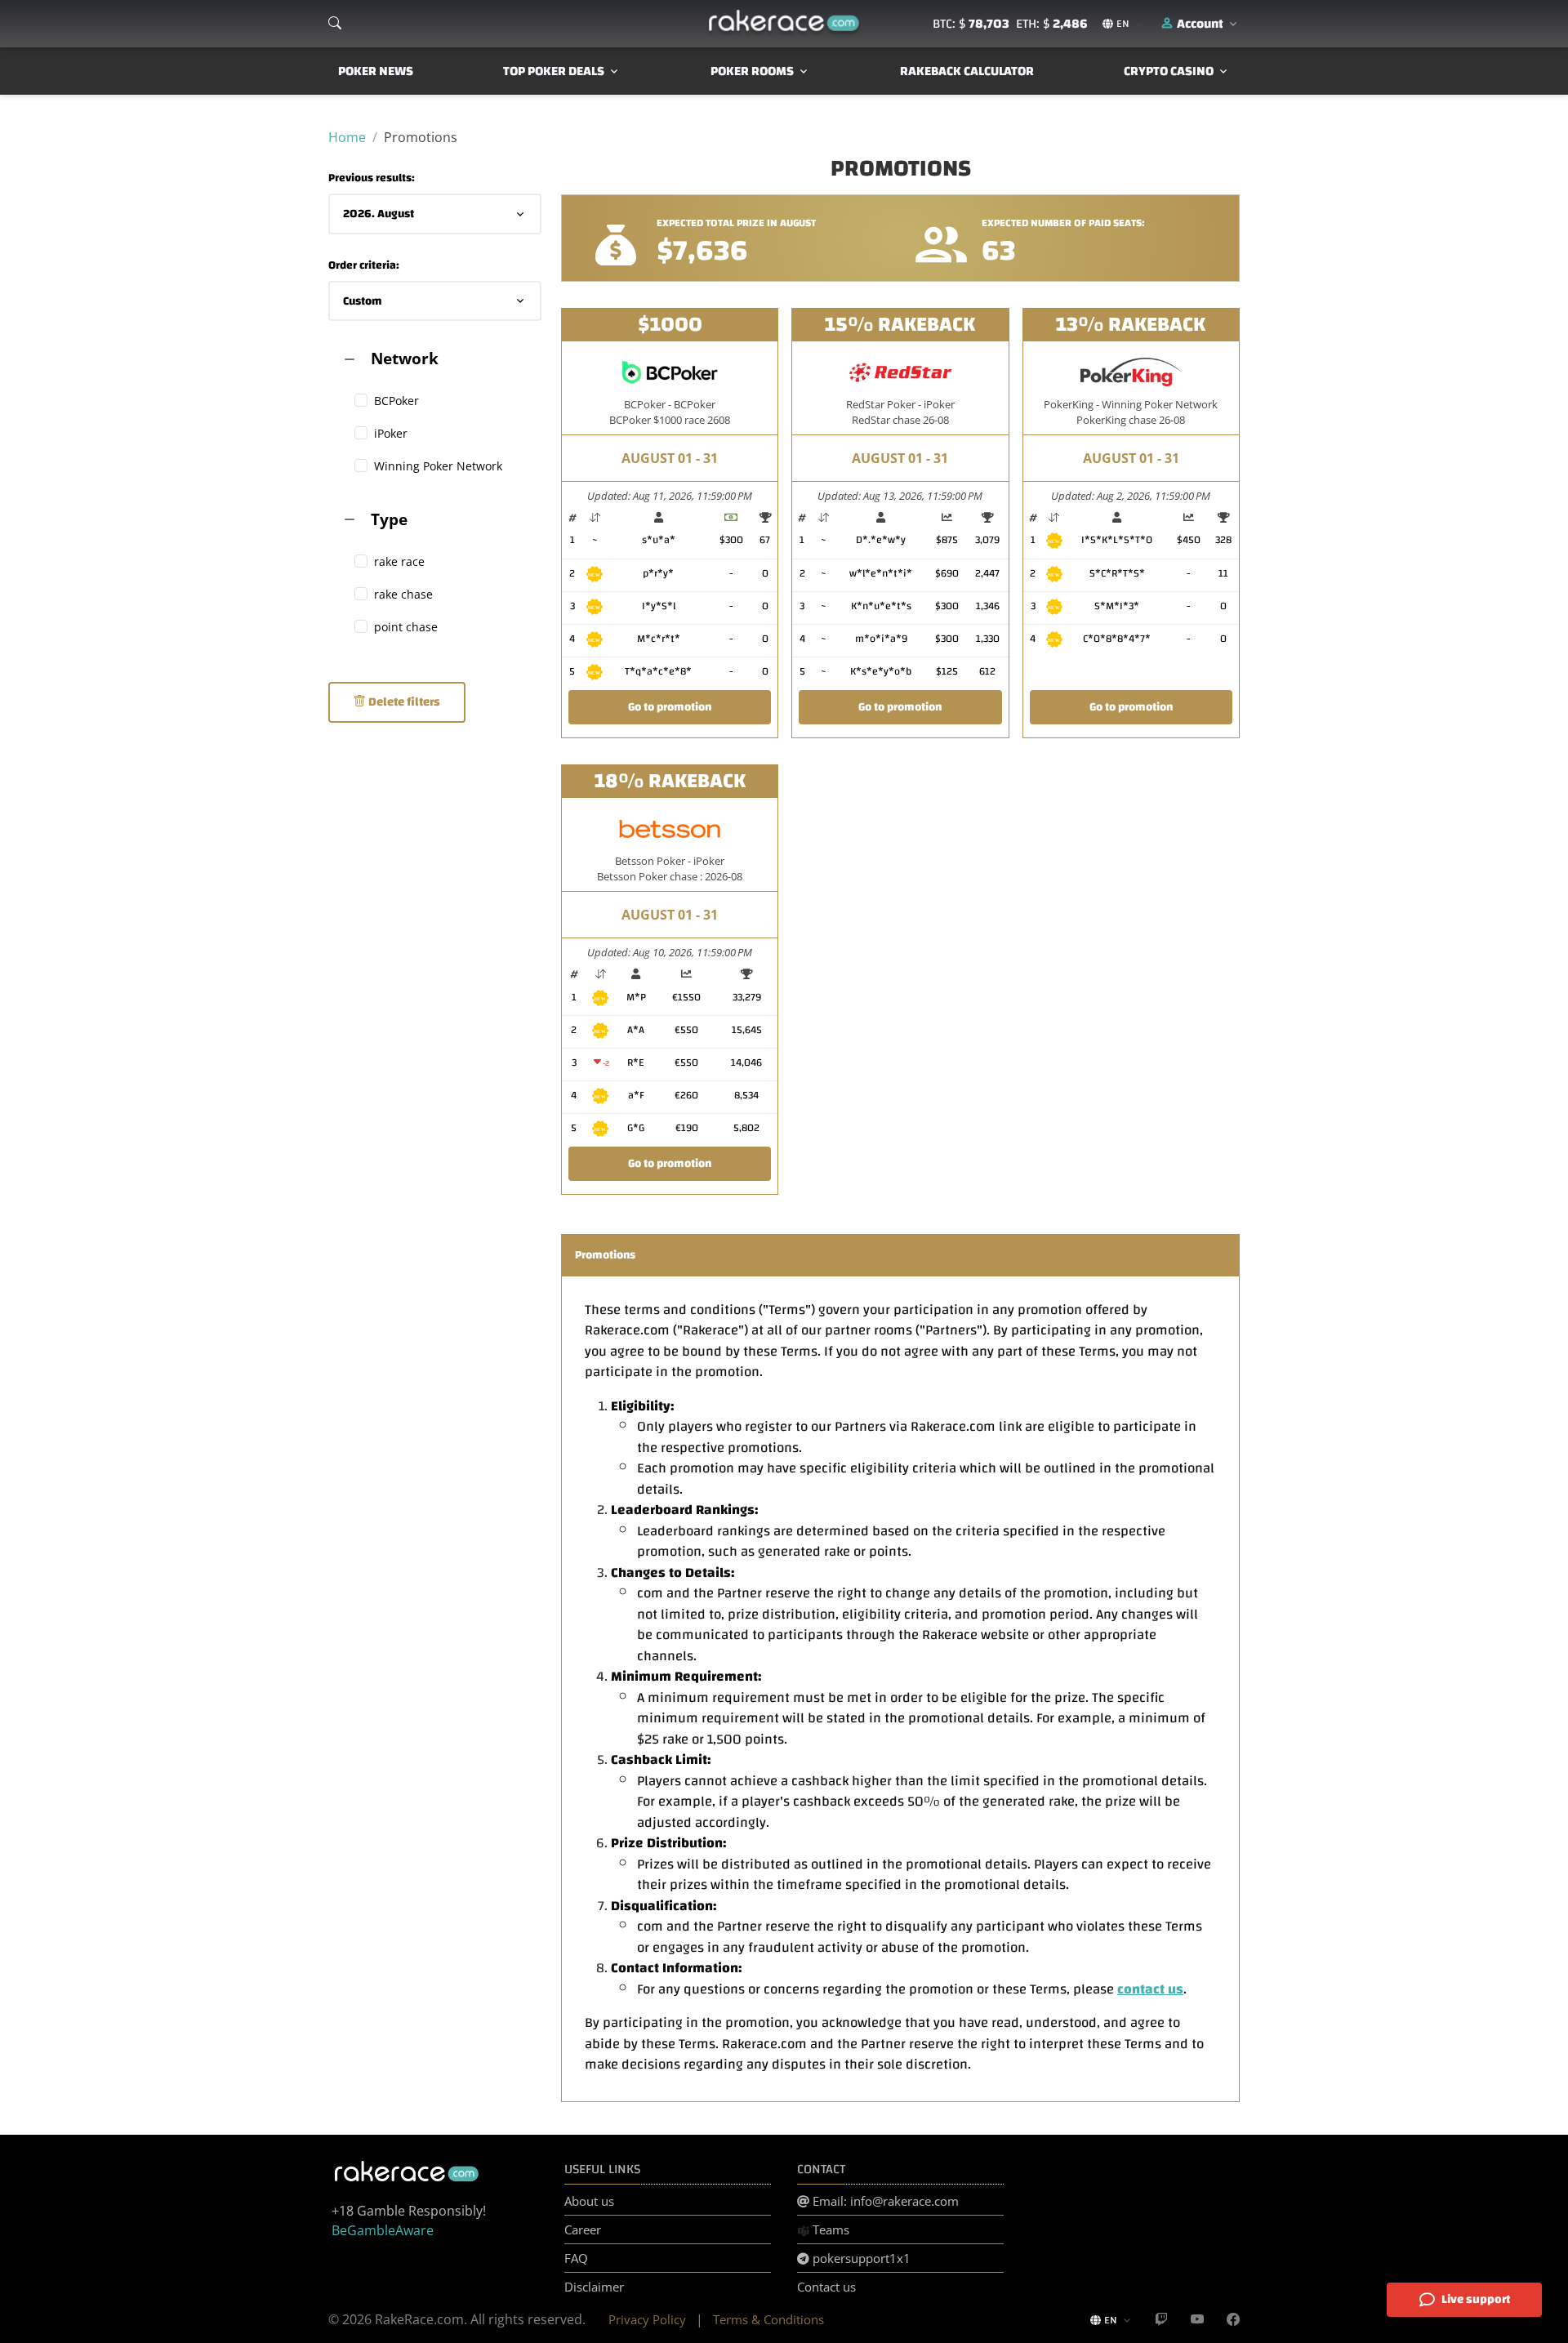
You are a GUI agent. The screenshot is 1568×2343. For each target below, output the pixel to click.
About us (589, 2201)
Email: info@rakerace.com (884, 2201)
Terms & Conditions (768, 2319)
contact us (1150, 1989)
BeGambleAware (383, 2230)
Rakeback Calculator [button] (967, 71)
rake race (399, 561)
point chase (406, 627)
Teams (829, 2229)
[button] (1200, 24)
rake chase (403, 594)
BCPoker (396, 401)
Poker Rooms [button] (752, 71)
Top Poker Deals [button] (554, 71)
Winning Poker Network (438, 466)
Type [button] (389, 519)
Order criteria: (364, 266)
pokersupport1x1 (860, 2258)
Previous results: (372, 178)
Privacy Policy (647, 2319)
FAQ (576, 2258)
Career (583, 2229)
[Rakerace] (784, 24)
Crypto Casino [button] (1169, 71)
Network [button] (405, 358)
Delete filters (403, 702)
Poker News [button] (376, 71)
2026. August (379, 214)
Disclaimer (594, 2287)
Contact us (826, 2287)
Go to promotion (670, 707)
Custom (363, 301)
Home (347, 137)
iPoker (391, 433)
